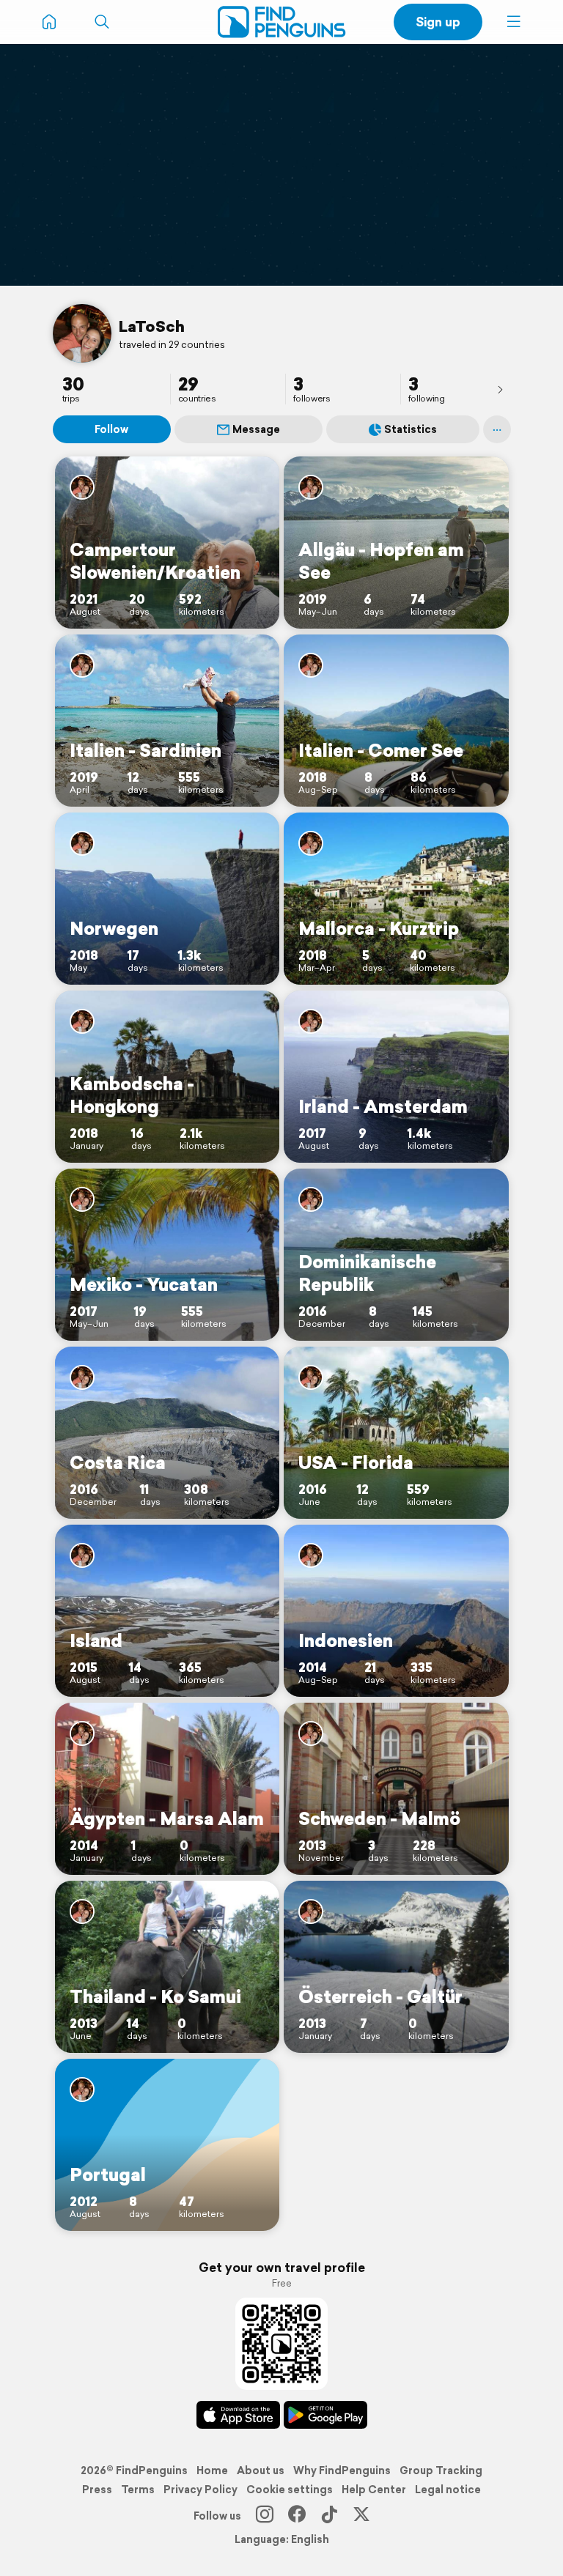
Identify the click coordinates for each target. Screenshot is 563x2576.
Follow (111, 429)
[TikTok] (329, 2516)
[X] (361, 2516)
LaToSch (152, 326)
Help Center (374, 2490)
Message (256, 429)
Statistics (411, 429)
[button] (514, 22)
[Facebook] (297, 2516)
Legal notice (448, 2490)
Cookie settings (290, 2490)
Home (212, 2470)
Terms (138, 2490)
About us (261, 2470)
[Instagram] (265, 2516)
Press (97, 2490)
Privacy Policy (200, 2490)
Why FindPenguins (342, 2470)
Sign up (438, 22)
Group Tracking (441, 2470)
